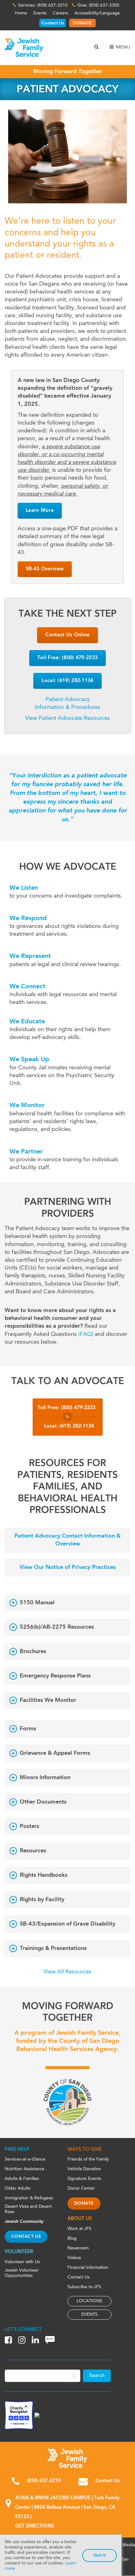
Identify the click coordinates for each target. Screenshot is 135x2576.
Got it (100, 2555)
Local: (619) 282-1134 (67, 681)
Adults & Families (22, 2179)
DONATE (82, 23)
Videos (74, 2258)
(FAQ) (86, 1334)
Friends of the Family (88, 2159)
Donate (84, 2203)
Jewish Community (24, 2222)
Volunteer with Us (22, 2262)
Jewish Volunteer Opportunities (22, 2273)
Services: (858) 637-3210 (43, 5)
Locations (89, 2301)
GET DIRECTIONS (35, 2526)
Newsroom (78, 2248)
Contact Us (53, 23)
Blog (72, 2238)
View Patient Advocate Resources (67, 718)
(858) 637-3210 (44, 2481)
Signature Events (84, 2179)
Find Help (17, 2150)
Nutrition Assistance (24, 2169)
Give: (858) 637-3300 (98, 5)
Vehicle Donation (84, 2169)
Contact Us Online (67, 635)
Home (21, 13)
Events (40, 13)
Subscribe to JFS (84, 2287)
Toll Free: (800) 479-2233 (68, 658)
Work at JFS (79, 2229)
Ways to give (85, 2150)
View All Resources (67, 1972)
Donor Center (81, 2188)
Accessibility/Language (97, 13)
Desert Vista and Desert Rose (28, 2209)
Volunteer (19, 2252)
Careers (60, 13)
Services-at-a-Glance (25, 2159)
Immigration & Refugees (29, 2198)
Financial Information (88, 2268)
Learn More (40, 511)
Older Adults (18, 2188)
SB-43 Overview (45, 569)
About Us (80, 2219)
